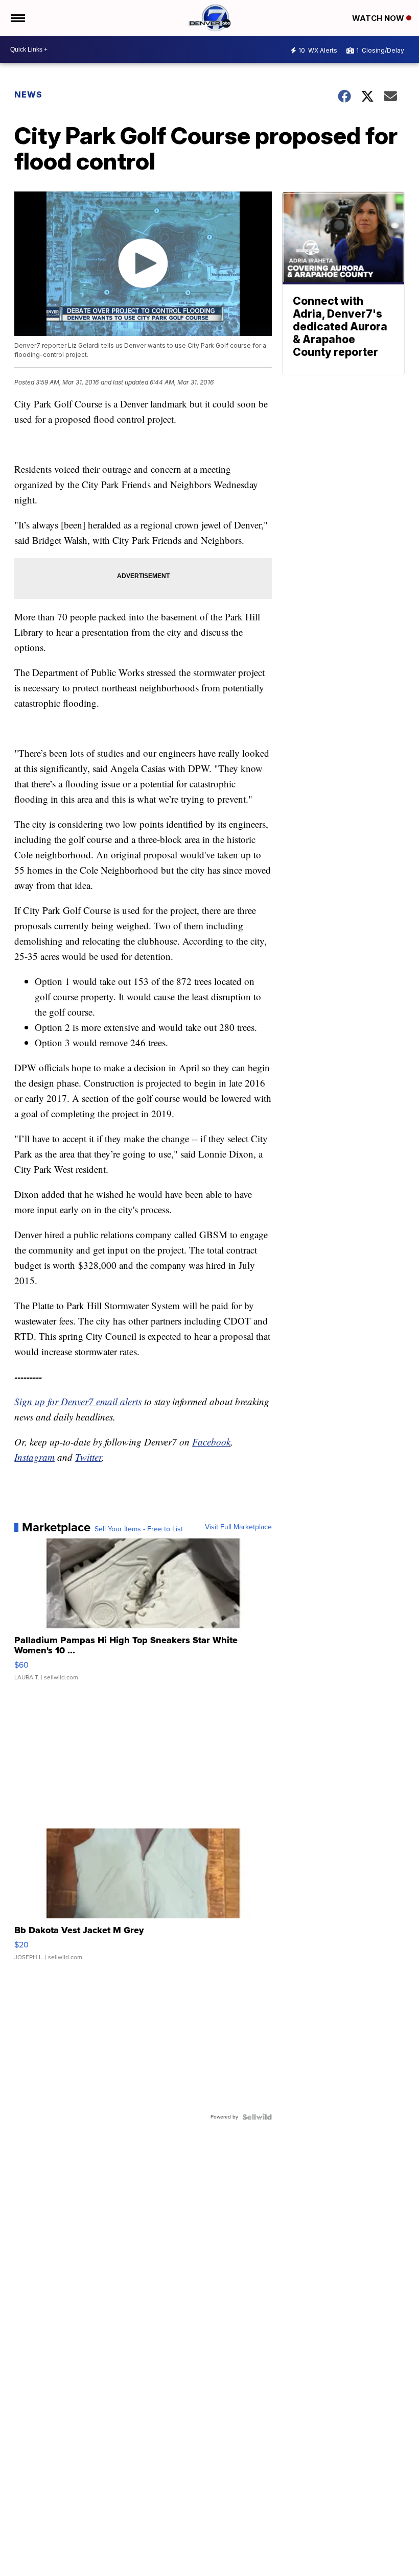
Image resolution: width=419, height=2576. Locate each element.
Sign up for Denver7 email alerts (78, 1401)
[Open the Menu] (17, 18)
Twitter (88, 1457)
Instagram (34, 1457)
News (28, 94)
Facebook (211, 1442)
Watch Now (379, 18)
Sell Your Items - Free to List (139, 1529)
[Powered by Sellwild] (257, 2117)
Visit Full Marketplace (238, 1527)
